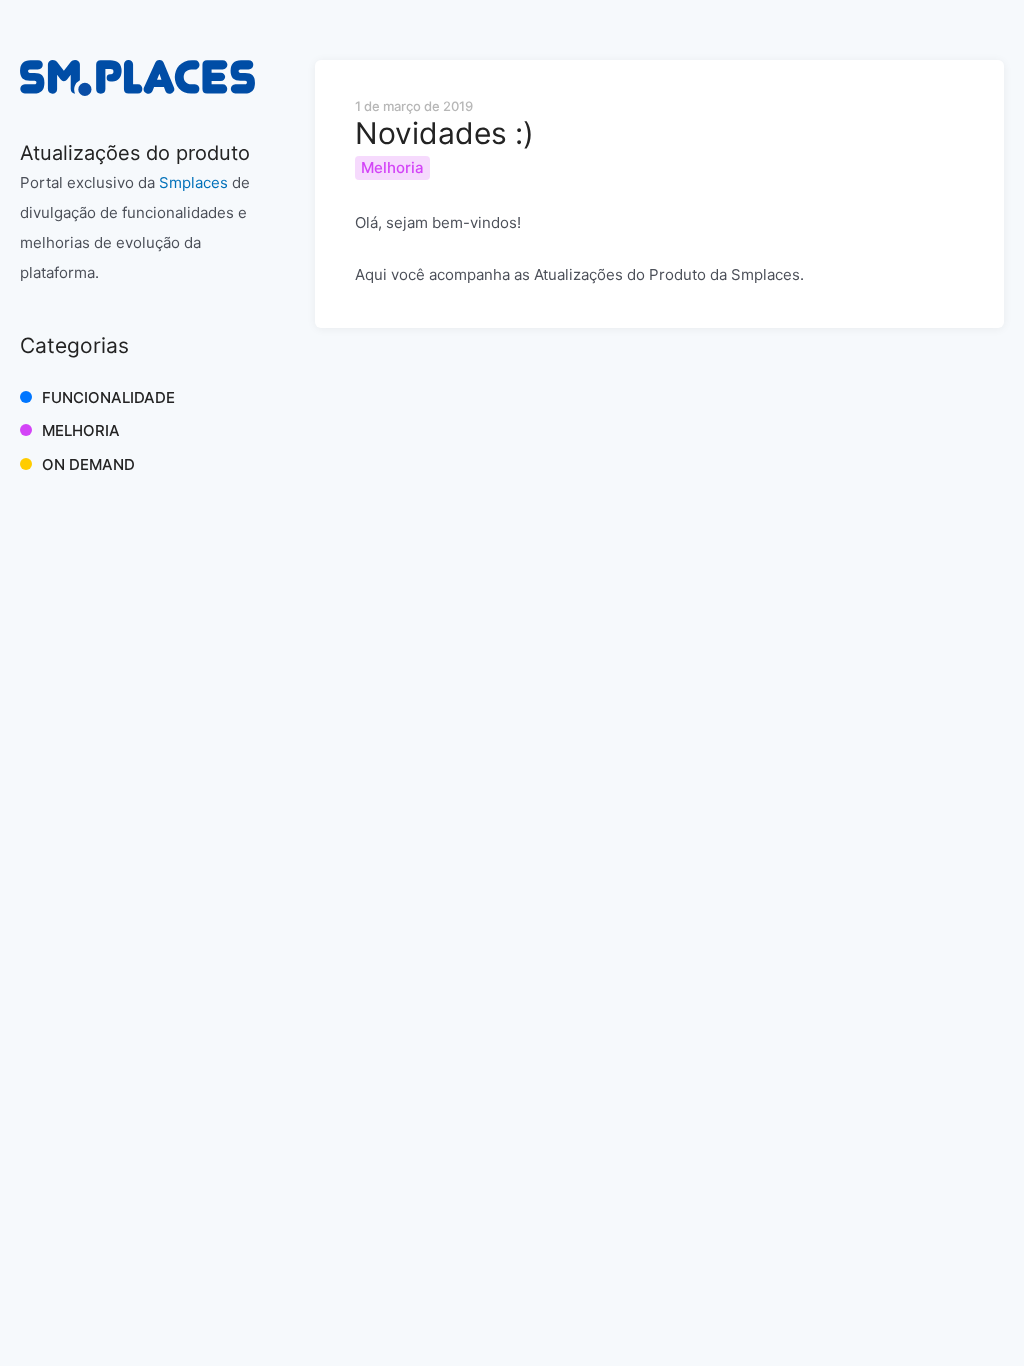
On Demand (88, 464)
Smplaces (193, 182)
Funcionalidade (108, 397)
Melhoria (81, 430)
